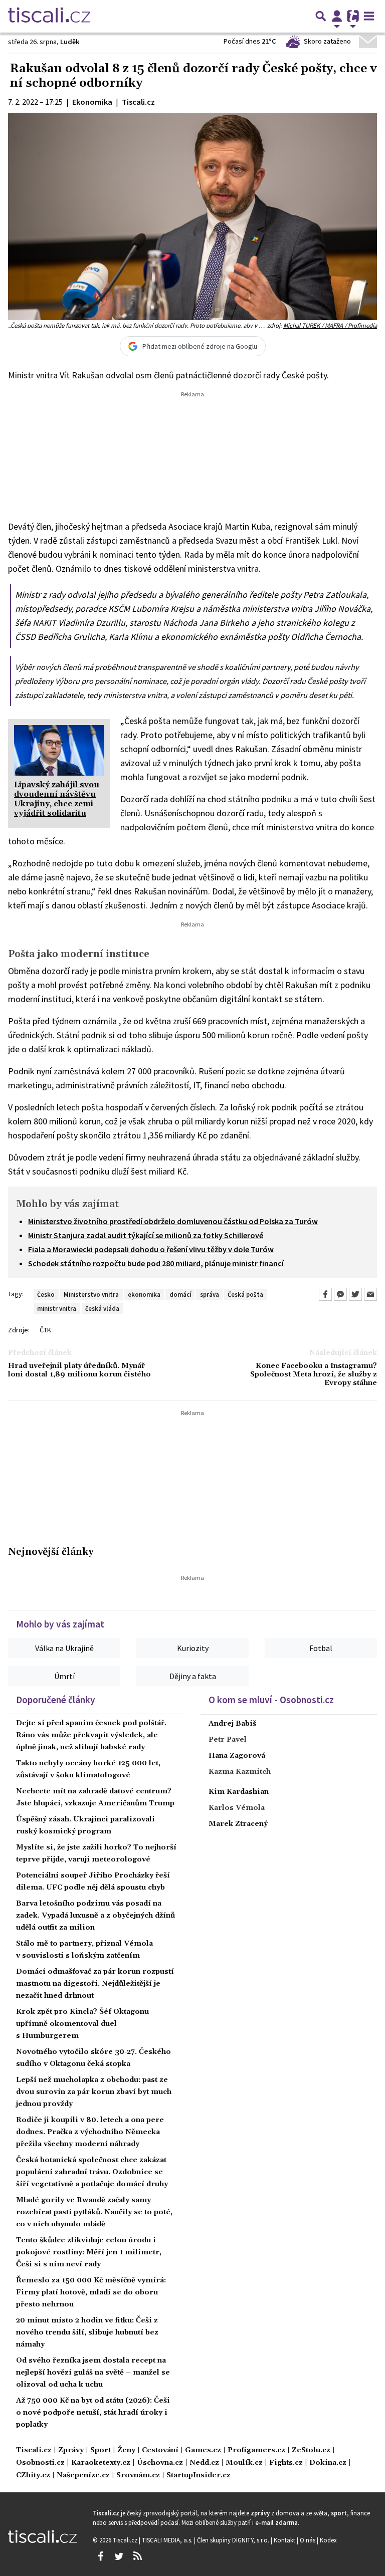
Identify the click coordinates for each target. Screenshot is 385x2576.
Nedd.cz (204, 2463)
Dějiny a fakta (193, 1676)
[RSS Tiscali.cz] (137, 2556)
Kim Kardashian (239, 1792)
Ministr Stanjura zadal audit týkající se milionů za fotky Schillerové (146, 1235)
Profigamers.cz (256, 2450)
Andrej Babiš (232, 1724)
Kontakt (285, 2540)
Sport (101, 2450)
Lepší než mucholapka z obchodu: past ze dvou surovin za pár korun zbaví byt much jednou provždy (94, 2092)
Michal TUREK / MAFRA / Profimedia (330, 325)
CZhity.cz (33, 2476)
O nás (308, 2540)
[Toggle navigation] (369, 16)
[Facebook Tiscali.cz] (100, 2556)
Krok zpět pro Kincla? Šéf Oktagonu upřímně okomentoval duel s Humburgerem (82, 2024)
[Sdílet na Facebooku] (325, 1294)
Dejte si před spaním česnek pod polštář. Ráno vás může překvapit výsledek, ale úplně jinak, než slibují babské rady (91, 1735)
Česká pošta (245, 1294)
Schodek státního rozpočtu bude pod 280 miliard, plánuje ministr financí (156, 1263)
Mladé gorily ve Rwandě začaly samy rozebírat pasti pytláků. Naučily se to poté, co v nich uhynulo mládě (94, 2212)
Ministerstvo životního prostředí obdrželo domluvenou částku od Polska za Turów (173, 1221)
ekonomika (144, 1294)
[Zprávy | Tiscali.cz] (49, 16)
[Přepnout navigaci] (337, 16)
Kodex (328, 2540)
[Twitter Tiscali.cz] (119, 2556)
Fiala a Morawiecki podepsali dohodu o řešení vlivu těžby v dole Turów (151, 1249)
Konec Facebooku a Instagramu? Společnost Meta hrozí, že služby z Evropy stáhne (314, 1375)
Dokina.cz (328, 2463)
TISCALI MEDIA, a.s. (168, 2540)
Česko (46, 1294)
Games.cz (203, 2450)
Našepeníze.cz (83, 2476)
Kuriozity (193, 1648)
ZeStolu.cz (311, 2450)
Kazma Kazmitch (240, 1772)
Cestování (160, 2450)
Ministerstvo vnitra (91, 1294)
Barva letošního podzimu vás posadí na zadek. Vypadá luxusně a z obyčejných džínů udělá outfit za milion (95, 1916)
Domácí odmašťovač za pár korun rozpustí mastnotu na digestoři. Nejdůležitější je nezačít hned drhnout (95, 1984)
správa (210, 1294)
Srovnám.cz (138, 2476)
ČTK (45, 1330)
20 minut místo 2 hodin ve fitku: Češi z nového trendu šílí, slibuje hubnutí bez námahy (87, 2332)
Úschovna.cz (160, 2463)
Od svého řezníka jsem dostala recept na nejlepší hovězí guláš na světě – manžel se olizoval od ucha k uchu (93, 2373)
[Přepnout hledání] (321, 16)
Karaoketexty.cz (101, 2463)
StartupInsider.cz (199, 2476)
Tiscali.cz (34, 2450)
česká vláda (102, 1308)
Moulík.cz (244, 2463)
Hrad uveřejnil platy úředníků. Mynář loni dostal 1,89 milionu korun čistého (79, 1370)
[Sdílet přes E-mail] (370, 1294)
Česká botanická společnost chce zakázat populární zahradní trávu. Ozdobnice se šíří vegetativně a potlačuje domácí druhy (92, 2172)
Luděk (70, 42)
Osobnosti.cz (40, 2463)
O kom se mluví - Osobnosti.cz (271, 1700)
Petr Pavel (228, 1740)
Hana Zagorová (237, 1756)
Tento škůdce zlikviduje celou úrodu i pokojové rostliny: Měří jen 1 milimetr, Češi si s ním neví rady (89, 2252)
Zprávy (71, 2450)
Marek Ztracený (238, 1824)
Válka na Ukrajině (64, 1648)
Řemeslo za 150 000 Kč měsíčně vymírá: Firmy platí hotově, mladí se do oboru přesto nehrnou (91, 2292)
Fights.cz (286, 2463)
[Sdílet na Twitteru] (355, 1294)
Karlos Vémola (237, 1808)
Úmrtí (64, 1676)
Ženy (126, 2450)
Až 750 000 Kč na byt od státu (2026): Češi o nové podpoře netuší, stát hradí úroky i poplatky (93, 2413)
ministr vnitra (57, 1308)
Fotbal (321, 1648)
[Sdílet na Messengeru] (340, 1294)
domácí (180, 1294)
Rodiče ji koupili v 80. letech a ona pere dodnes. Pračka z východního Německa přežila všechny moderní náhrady (90, 2132)
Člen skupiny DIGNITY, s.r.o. (234, 2540)
